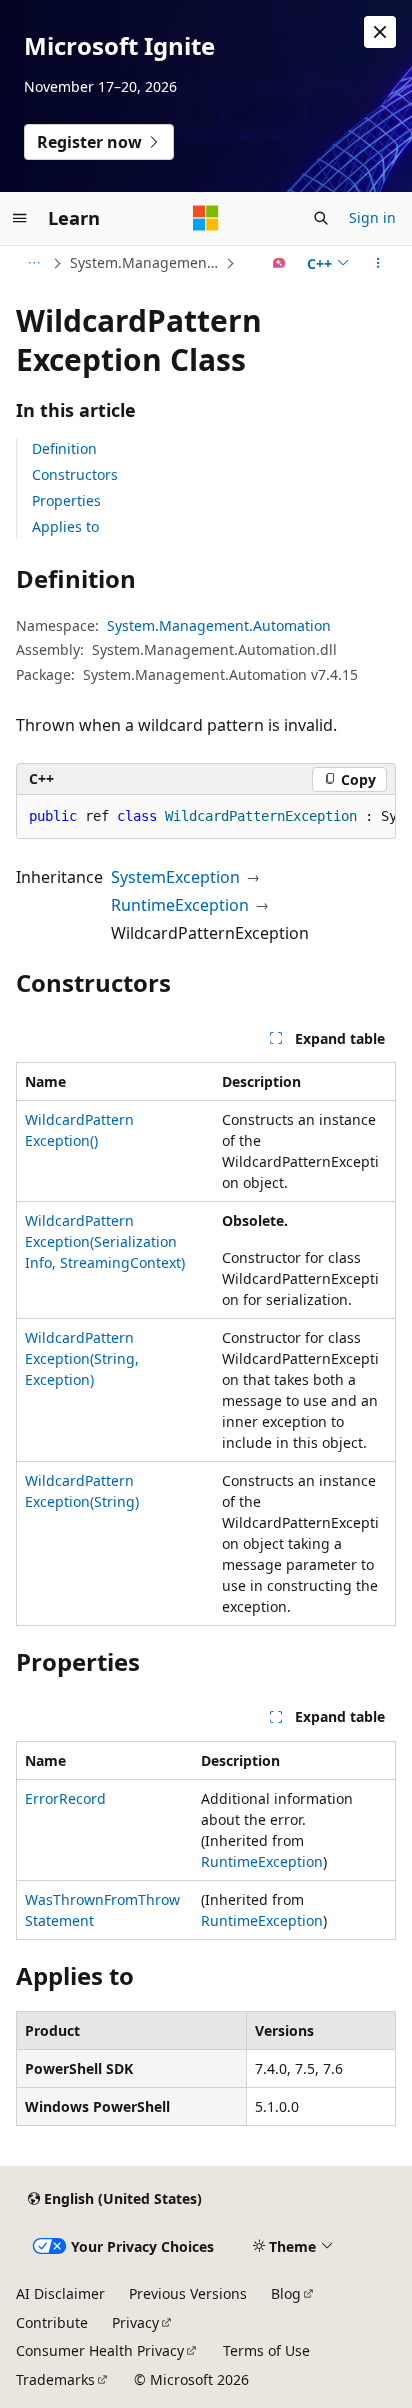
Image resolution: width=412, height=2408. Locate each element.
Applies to (65, 526)
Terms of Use (266, 2350)
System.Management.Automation (145, 262)
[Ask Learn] (279, 263)
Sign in (372, 217)
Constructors (75, 474)
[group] (206, 817)
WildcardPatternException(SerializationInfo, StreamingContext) (105, 1241)
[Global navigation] (20, 218)
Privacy (135, 2322)
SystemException (175, 877)
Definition (64, 448)
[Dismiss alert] (380, 32)
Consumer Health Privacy (100, 2350)
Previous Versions (188, 2293)
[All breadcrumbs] (33, 263)
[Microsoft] (206, 218)
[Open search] (321, 218)
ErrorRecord (65, 1798)
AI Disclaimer (60, 2293)
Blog (286, 2293)
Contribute (52, 2322)
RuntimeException (180, 905)
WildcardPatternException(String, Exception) (82, 1358)
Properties (66, 500)
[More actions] (378, 263)
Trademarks (55, 2379)
